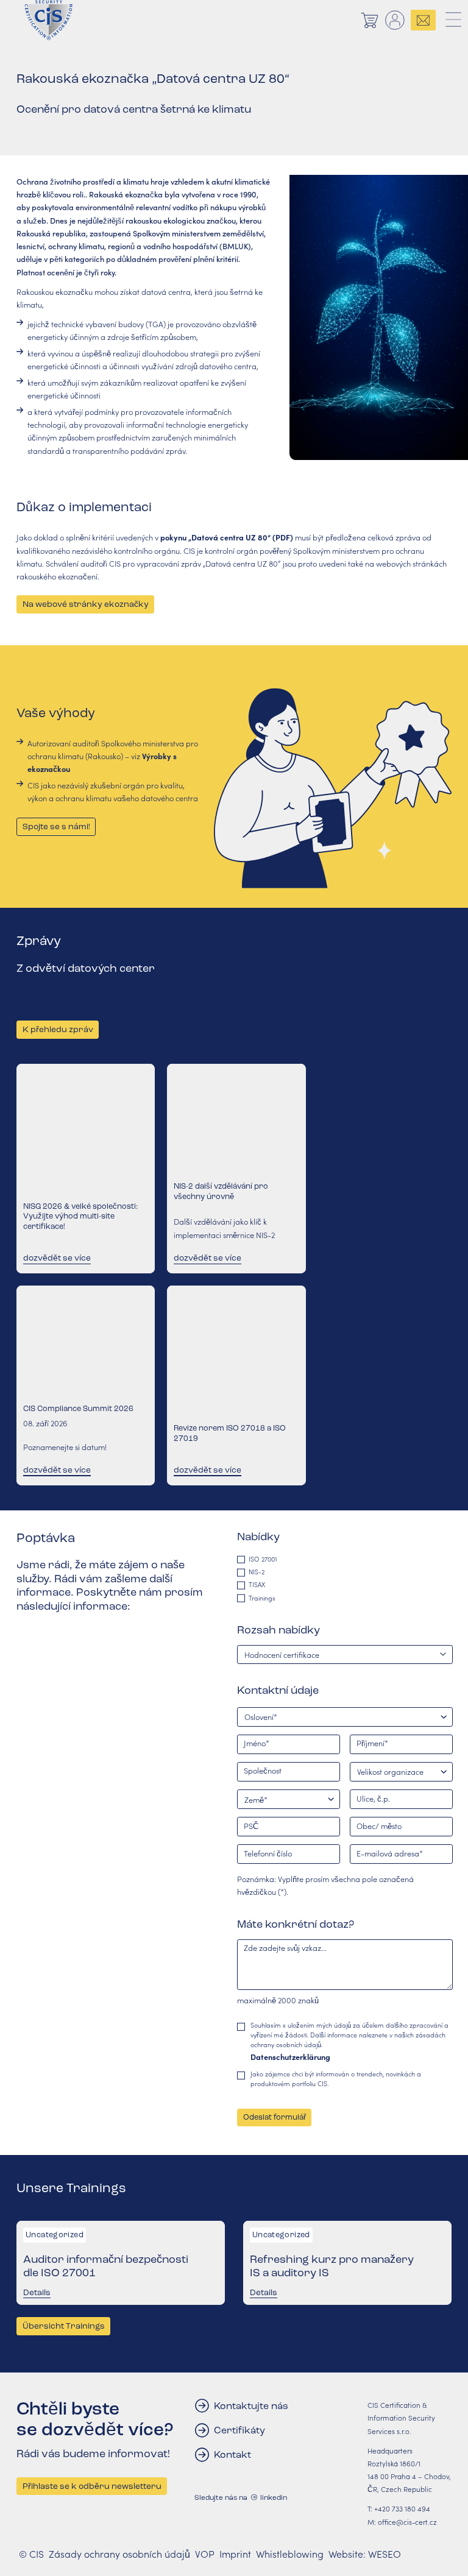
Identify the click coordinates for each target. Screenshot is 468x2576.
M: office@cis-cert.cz (402, 2522)
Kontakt (232, 2454)
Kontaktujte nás (251, 2406)
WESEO (385, 2554)
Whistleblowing (290, 2554)
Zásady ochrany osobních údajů (119, 2554)
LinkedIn (274, 2497)
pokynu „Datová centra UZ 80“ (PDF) (227, 537)
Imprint (235, 2554)
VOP (205, 2554)
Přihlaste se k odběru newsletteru (92, 2486)
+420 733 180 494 (402, 2508)
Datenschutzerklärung (290, 2057)
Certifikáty (239, 2430)
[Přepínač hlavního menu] (454, 20)
